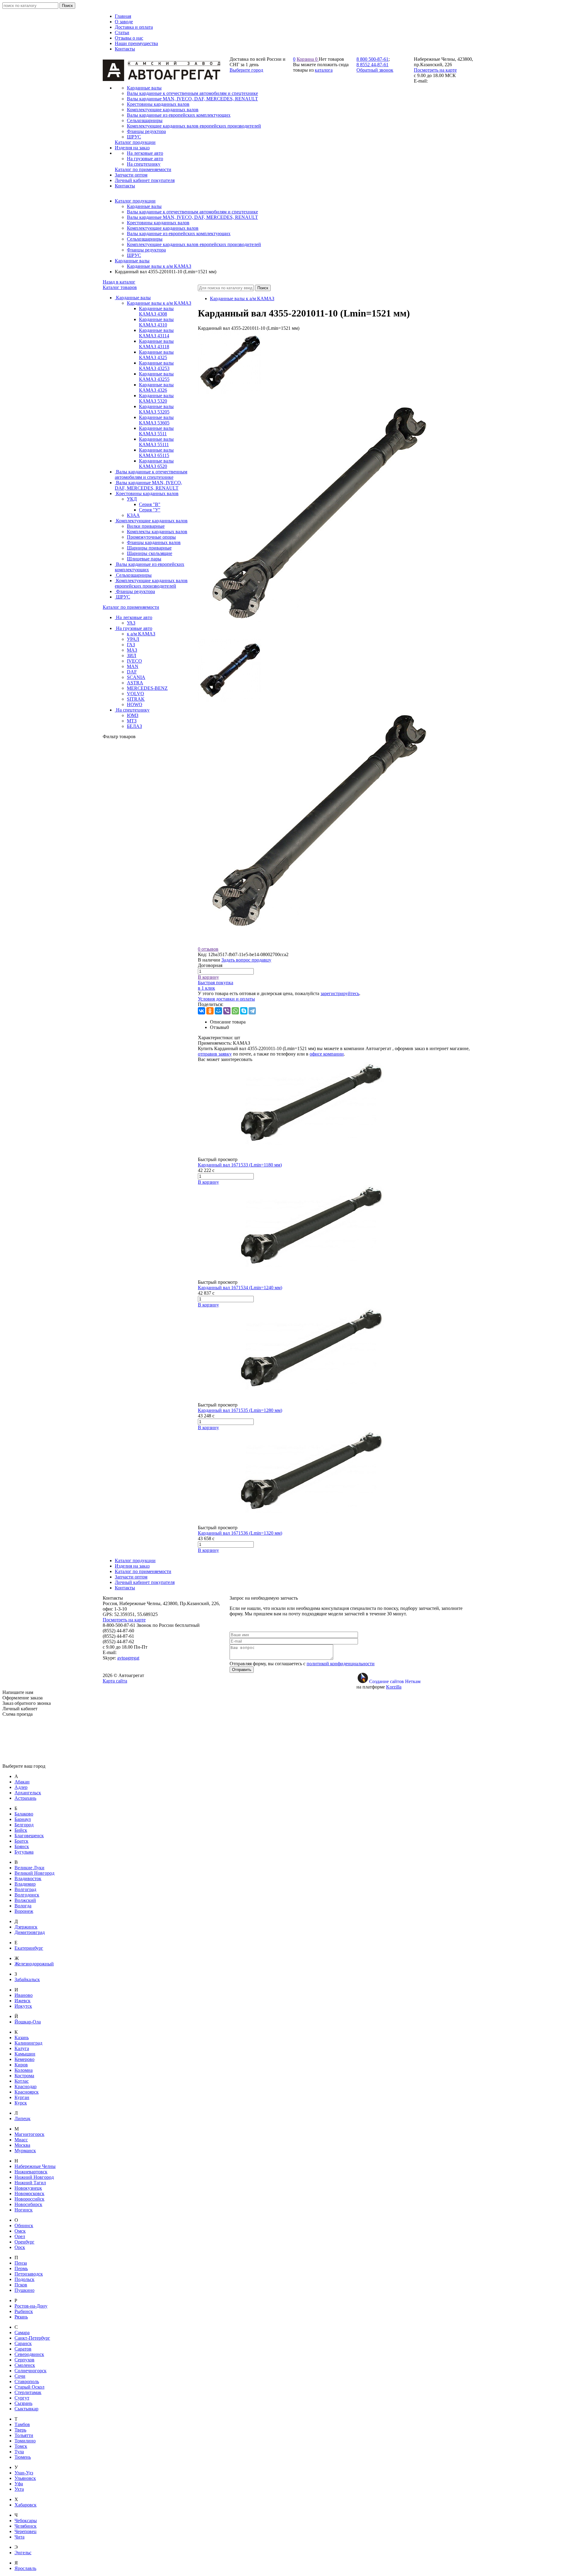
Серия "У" (150, 510)
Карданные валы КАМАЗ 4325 (156, 355)
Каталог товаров (120, 287)
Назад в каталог (119, 282)
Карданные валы (144, 206)
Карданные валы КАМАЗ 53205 (156, 409)
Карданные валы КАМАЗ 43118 (156, 344)
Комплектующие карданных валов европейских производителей (194, 244)
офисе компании (327, 1054)
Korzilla (394, 1687)
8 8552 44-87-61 (372, 65)
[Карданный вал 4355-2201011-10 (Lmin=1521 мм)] (230, 393)
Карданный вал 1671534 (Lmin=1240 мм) (240, 1288)
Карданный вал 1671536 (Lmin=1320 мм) (240, 1533)
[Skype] (244, 1011)
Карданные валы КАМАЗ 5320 (156, 398)
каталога (324, 70)
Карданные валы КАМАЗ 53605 (156, 420)
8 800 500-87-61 (372, 59)
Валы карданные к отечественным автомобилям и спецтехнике (192, 212)
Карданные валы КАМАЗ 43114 (156, 333)
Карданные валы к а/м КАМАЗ (159, 266)
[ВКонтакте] (201, 1011)
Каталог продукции (135, 201)
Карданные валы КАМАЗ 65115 (156, 453)
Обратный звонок (375, 70)
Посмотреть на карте (435, 70)
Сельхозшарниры (145, 239)
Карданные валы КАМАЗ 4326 (156, 387)
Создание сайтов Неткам (395, 1681)
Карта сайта (115, 1681)
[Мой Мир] (218, 1011)
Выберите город (246, 70)
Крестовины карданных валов (158, 223)
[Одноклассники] (210, 1011)
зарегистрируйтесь (340, 993)
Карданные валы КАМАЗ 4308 (156, 311)
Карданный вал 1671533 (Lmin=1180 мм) (240, 1165)
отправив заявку (215, 1054)
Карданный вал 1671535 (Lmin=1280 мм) (240, 1410)
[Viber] (227, 1011)
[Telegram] (252, 1011)
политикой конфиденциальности (341, 1664)
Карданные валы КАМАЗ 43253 (156, 366)
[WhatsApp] (235, 1011)
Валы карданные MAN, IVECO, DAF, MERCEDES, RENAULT (192, 217)
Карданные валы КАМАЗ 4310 (156, 322)
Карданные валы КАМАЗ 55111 (156, 442)
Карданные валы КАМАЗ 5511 (156, 431)
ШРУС (134, 255)
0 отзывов (208, 949)
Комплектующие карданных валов (163, 228)
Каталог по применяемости (131, 607)
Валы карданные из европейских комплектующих (179, 234)
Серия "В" (150, 504)
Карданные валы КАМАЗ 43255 (156, 376)
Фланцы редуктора (146, 250)
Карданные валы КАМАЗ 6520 (156, 464)
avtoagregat (128, 1658)
